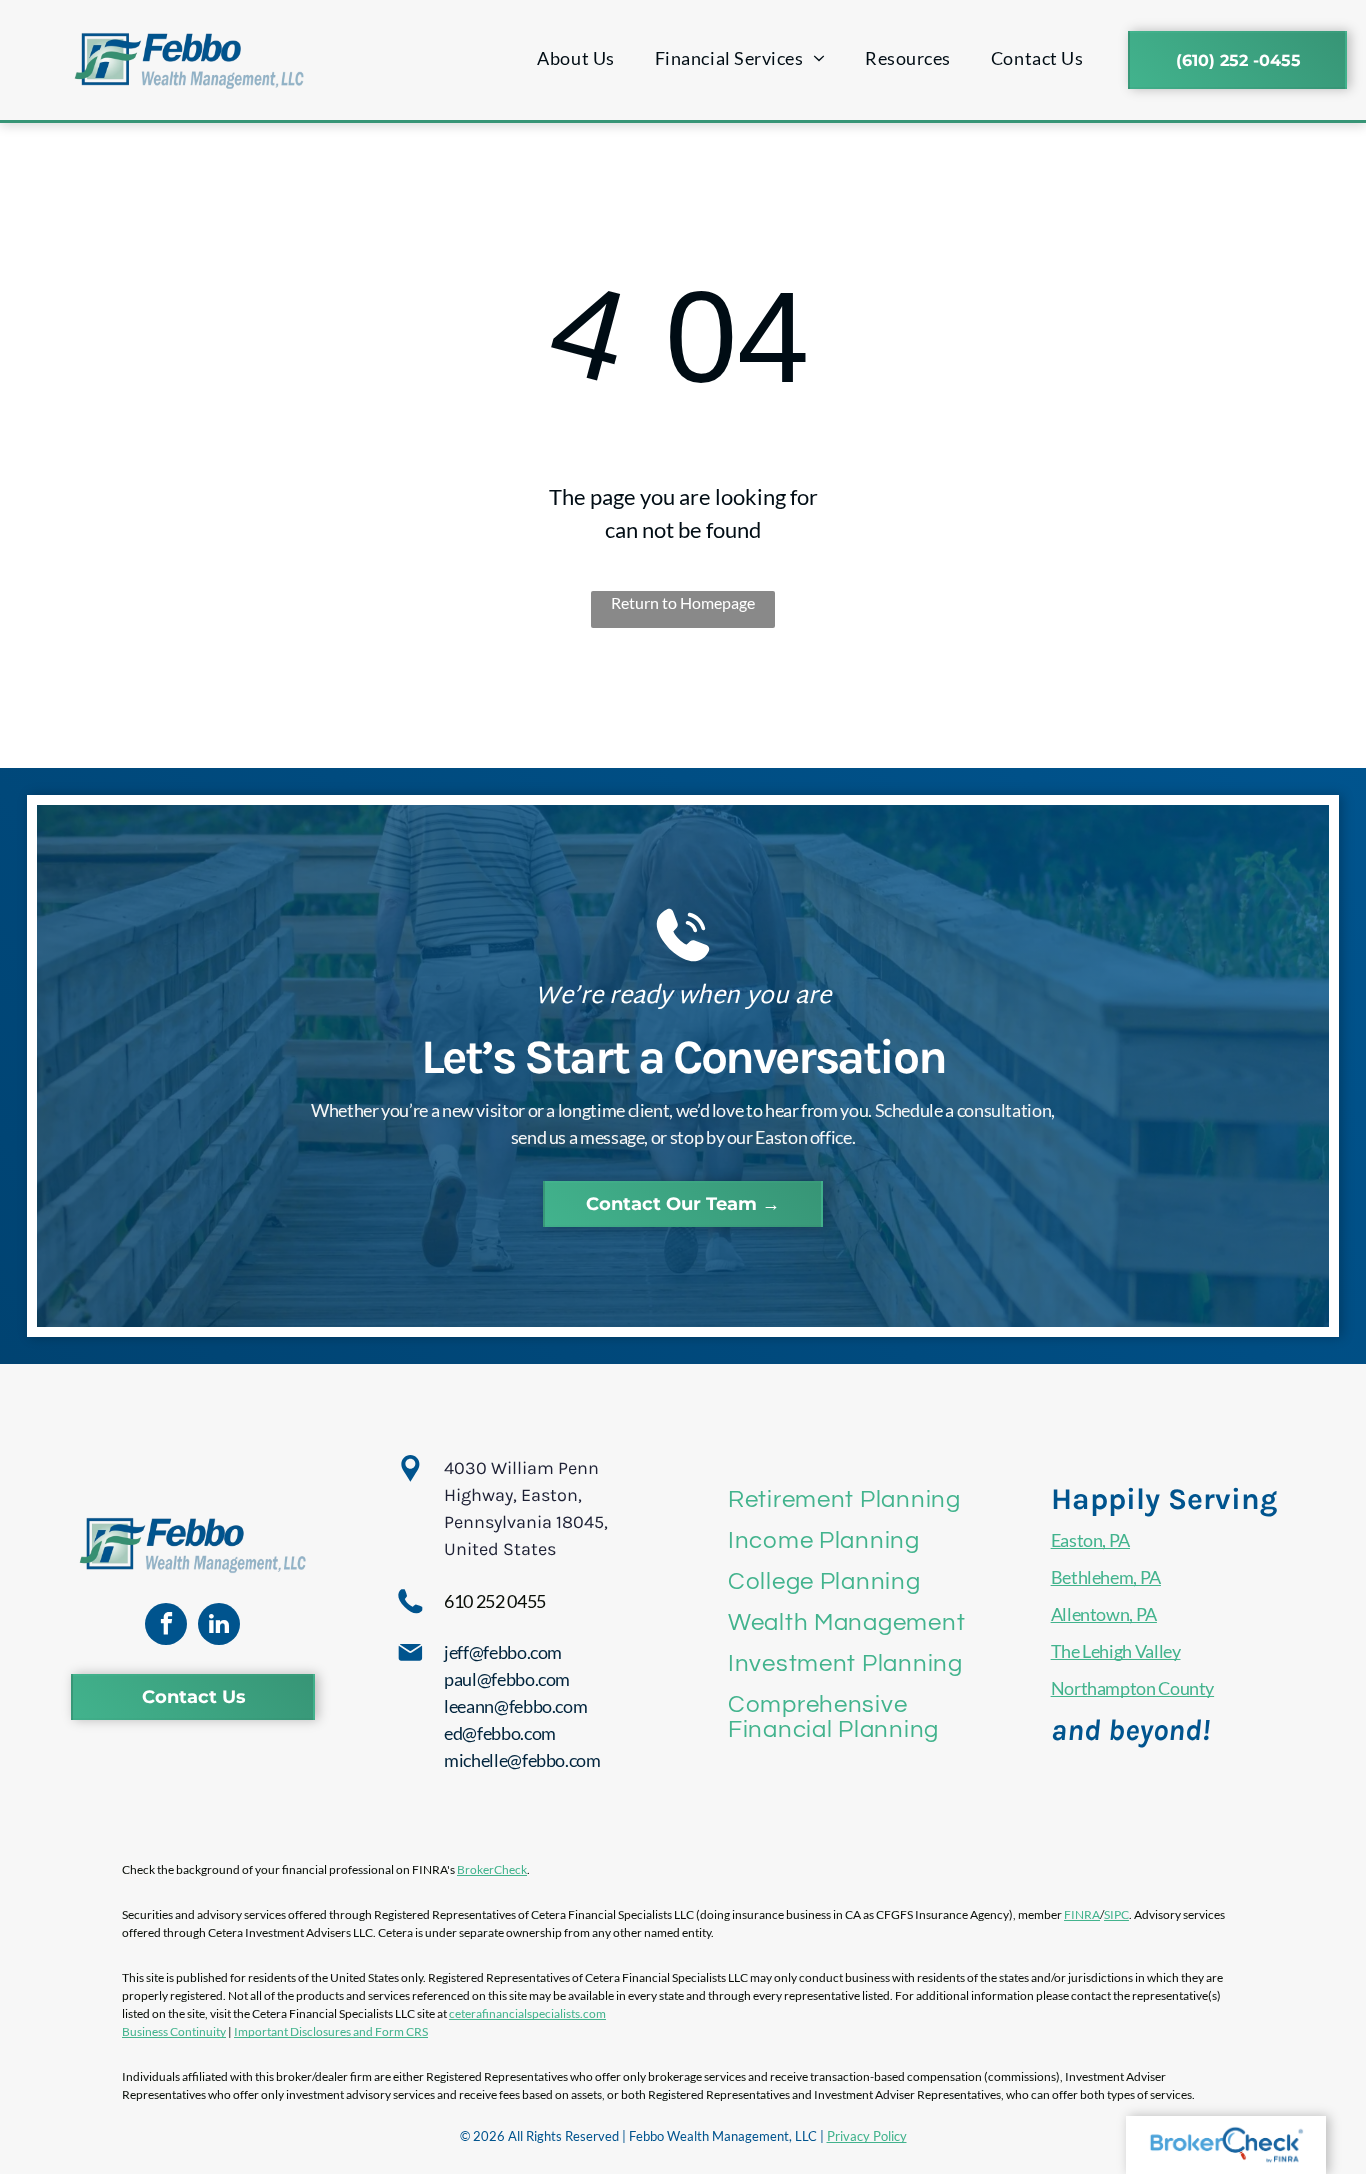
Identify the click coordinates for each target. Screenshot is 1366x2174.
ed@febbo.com (500, 1733)
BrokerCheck (492, 1869)
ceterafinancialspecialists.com (527, 2013)
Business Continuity (174, 2031)
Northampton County (1133, 1688)
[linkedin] (219, 1626)
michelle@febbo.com (522, 1760)
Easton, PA (1090, 1540)
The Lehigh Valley (1116, 1651)
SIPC (1116, 1914)
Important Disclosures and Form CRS (331, 2031)
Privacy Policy (867, 2136)
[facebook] (166, 1626)
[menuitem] (575, 58)
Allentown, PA (1104, 1614)
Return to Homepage (683, 602)
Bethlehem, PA (1106, 1577)
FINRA (1082, 1914)
